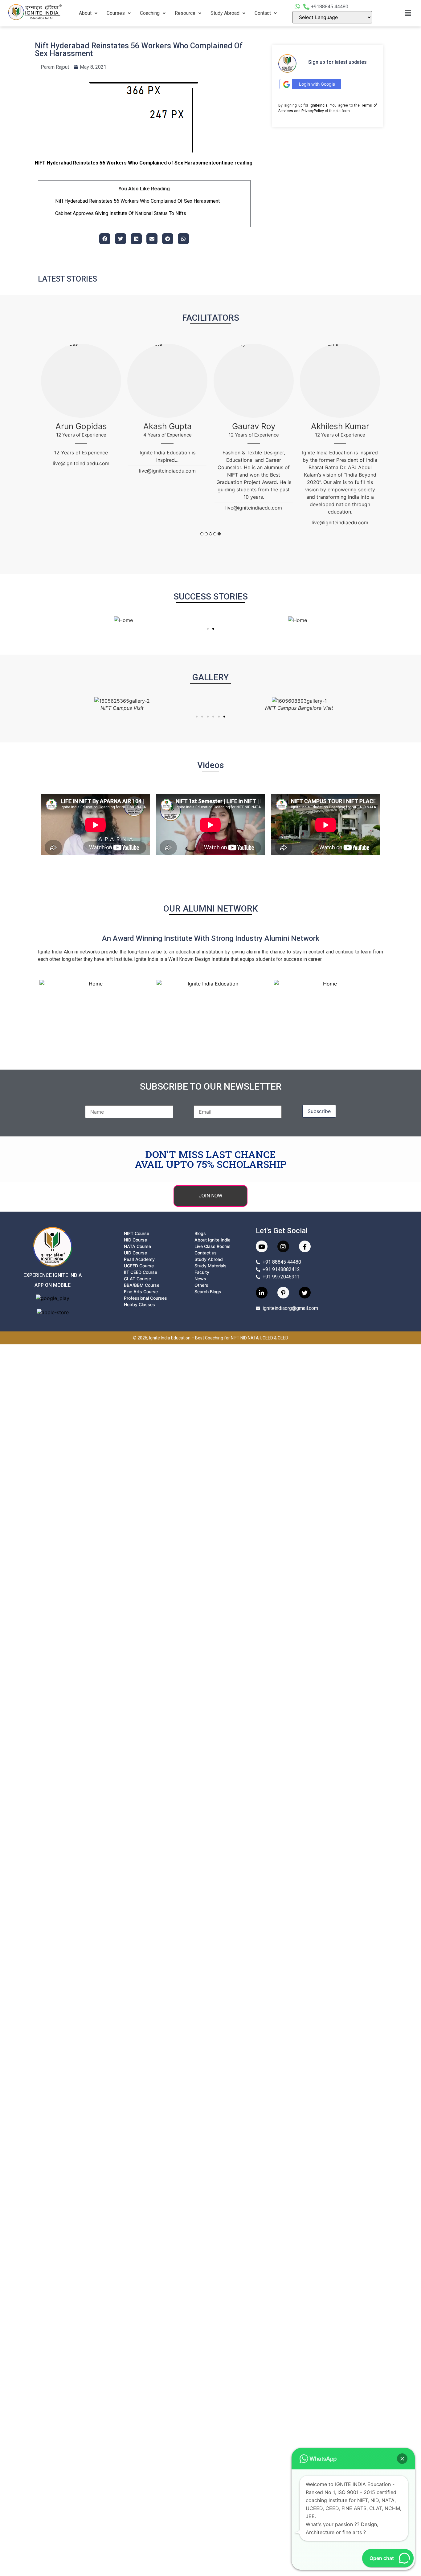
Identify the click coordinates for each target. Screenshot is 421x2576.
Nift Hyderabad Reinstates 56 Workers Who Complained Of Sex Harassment (137, 201)
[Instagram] (283, 1246)
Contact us (206, 1253)
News (200, 1279)
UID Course (135, 1253)
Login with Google (317, 84)
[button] (88, 13)
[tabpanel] (81, 408)
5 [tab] (219, 534)
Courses (116, 13)
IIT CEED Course (141, 1272)
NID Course (135, 1240)
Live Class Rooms (213, 1246)
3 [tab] (211, 534)
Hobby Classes (139, 1304)
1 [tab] (202, 534)
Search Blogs (208, 1292)
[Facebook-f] (305, 1246)
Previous (38, 446)
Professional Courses (145, 1298)
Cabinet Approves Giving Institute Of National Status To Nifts (121, 213)
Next (383, 446)
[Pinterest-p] (283, 1293)
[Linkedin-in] (262, 1293)
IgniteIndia (319, 105)
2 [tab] (206, 534)
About (85, 13)
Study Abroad (225, 13)
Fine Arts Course (141, 1292)
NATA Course (137, 1246)
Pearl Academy (139, 1259)
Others (201, 1285)
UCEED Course (139, 1266)
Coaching (150, 13)
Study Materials (211, 1266)
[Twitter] (305, 1293)
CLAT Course (137, 1279)
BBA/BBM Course (142, 1285)
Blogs (200, 1233)
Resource (185, 13)
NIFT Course (137, 1233)
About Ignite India (213, 1240)
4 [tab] (215, 534)
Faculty (202, 1272)
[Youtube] (262, 1246)
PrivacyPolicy (313, 111)
